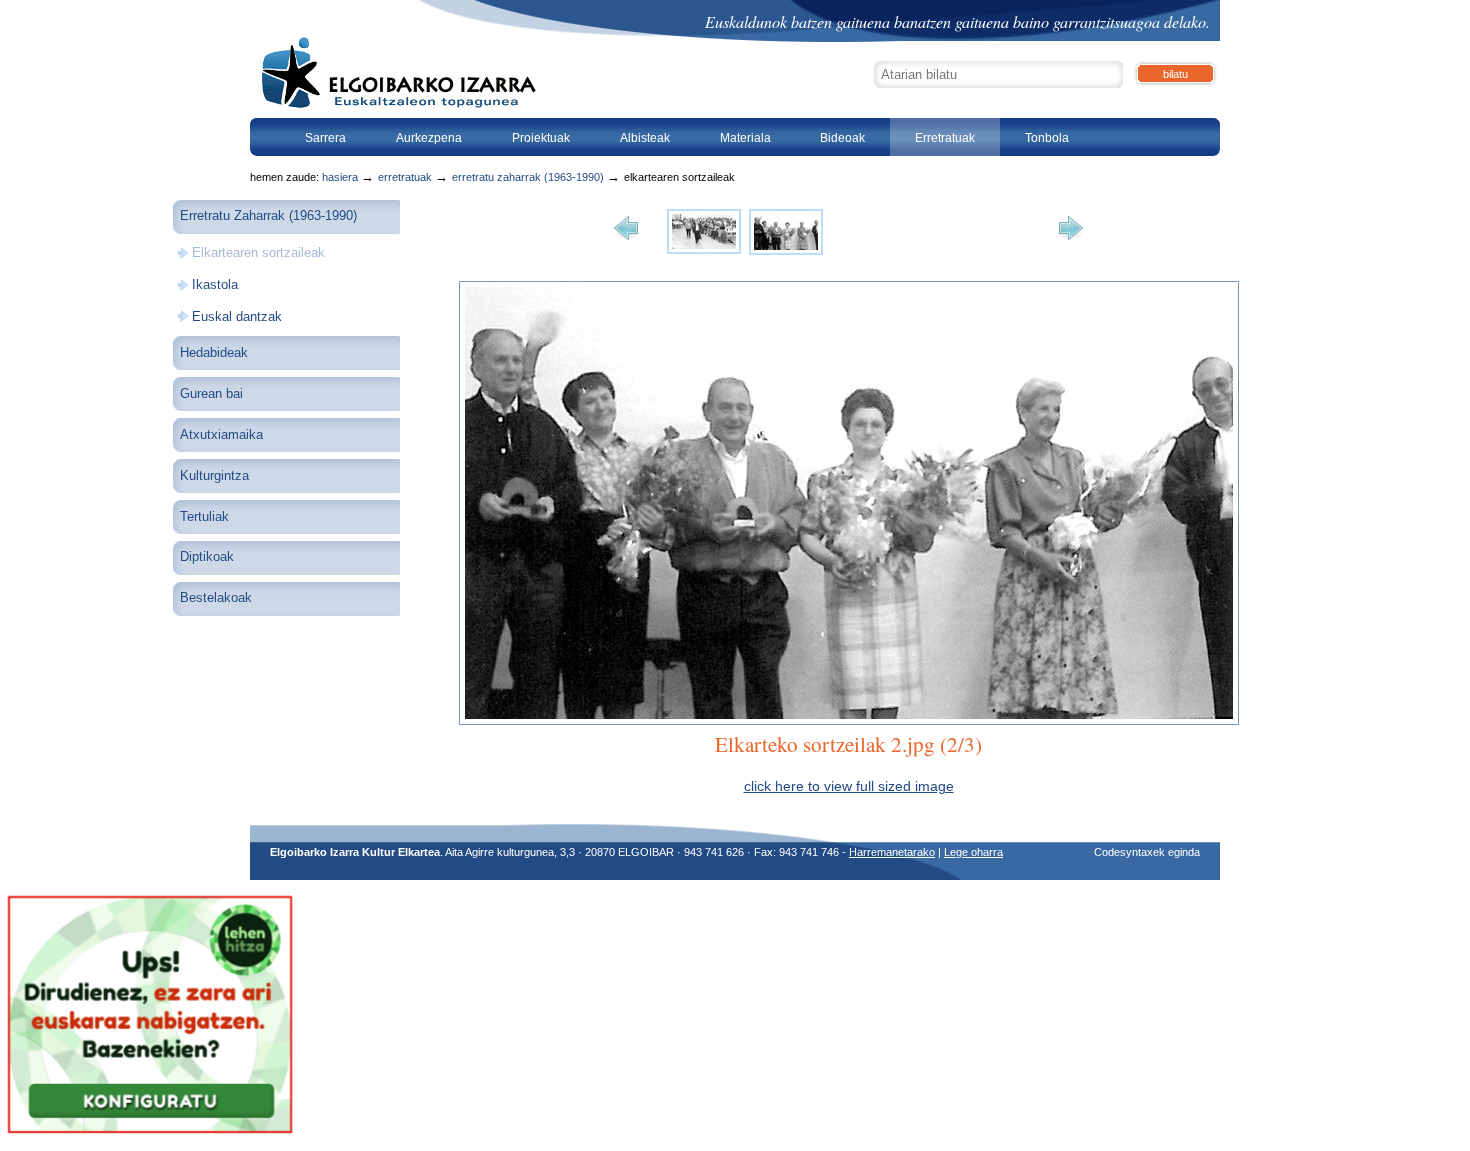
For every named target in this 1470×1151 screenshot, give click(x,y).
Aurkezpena (429, 138)
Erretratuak (945, 138)
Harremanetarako (892, 852)
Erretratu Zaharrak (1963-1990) (528, 177)
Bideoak (842, 138)
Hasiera (340, 177)
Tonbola (1047, 138)
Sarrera (325, 138)
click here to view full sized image (849, 786)
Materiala (745, 138)
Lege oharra (973, 852)
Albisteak (645, 138)
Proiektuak (541, 138)
